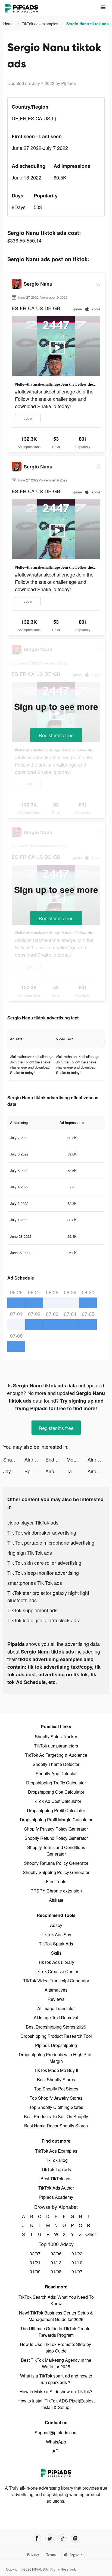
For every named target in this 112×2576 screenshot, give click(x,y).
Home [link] (9, 24)
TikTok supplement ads (32, 1610)
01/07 (77, 2271)
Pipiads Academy (56, 2197)
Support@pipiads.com (56, 2432)
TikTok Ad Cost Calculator (56, 1801)
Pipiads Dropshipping (56, 2045)
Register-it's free (56, 735)
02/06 (56, 2254)
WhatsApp (56, 2442)
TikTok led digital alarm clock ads (43, 1620)
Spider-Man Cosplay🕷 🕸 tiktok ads (35, 1471)
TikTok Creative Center (56, 1971)
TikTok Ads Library (56, 1962)
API (56, 2451)
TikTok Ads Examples (56, 2151)
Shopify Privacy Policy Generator (56, 1829)
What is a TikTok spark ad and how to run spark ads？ (56, 2379)
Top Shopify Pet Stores (56, 2089)
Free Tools (56, 1881)
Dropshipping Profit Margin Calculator (56, 1820)
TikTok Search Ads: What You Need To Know (56, 2300)
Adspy (56, 1925)
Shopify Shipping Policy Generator (56, 1872)
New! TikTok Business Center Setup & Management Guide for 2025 (56, 2316)
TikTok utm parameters (56, 1746)
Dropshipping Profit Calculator (56, 1810)
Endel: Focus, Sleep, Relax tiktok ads (56, 1459)
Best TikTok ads (56, 2179)
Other (89, 2234)
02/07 (35, 2254)
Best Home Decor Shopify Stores (56, 2126)
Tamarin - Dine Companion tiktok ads (77, 1471)
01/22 (77, 2254)
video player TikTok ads (33, 1522)
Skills (56, 1953)
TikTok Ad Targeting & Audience (56, 1755)
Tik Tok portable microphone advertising (51, 1542)
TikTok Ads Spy (56, 1934)
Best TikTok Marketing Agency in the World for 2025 (56, 2363)
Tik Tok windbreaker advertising (42, 1532)
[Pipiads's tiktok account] (62, 2538)
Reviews (56, 1999)
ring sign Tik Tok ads (30, 1552)
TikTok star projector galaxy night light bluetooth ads (48, 1596)
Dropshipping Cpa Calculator (56, 1792)
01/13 (56, 2262)
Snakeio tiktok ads (14, 1459)
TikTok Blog (56, 2160)
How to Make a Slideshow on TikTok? (56, 2391)
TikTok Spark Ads (56, 1944)
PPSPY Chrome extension (56, 1891)
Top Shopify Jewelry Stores (56, 2098)
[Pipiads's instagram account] (75, 2538)
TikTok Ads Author (56, 2188)
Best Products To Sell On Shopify (56, 2116)
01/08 (56, 2271)
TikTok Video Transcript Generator (56, 1981)
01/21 (35, 2262)
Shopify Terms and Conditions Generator (56, 1851)
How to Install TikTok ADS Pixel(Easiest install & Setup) (56, 2404)
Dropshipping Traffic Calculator (56, 1783)
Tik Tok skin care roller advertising (44, 1563)
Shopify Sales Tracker (56, 1736)
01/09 (35, 2271)
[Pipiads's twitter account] (50, 2538)
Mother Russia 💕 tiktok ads (77, 1459)
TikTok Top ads (56, 2169)
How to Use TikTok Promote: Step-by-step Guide (56, 2347)
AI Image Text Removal (56, 2018)
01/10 (77, 2262)
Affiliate (56, 1900)
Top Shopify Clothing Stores (56, 2107)
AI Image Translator (56, 2008)
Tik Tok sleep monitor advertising (43, 1573)
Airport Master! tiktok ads (35, 1459)
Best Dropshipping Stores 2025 (56, 2027)
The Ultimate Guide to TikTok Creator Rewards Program (56, 2332)
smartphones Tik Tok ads (35, 1583)
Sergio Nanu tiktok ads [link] (88, 24)
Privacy (33, 2554)
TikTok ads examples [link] (41, 24)
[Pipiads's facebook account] (37, 2538)
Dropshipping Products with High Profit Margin (56, 2058)
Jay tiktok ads (14, 1471)
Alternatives (56, 1990)
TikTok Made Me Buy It (56, 2070)
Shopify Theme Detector (56, 1764)
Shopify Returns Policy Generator (56, 1863)
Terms (51, 2554)
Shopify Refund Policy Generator (56, 1838)
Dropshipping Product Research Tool (56, 2036)
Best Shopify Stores (56, 2079)
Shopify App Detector (56, 1773)
